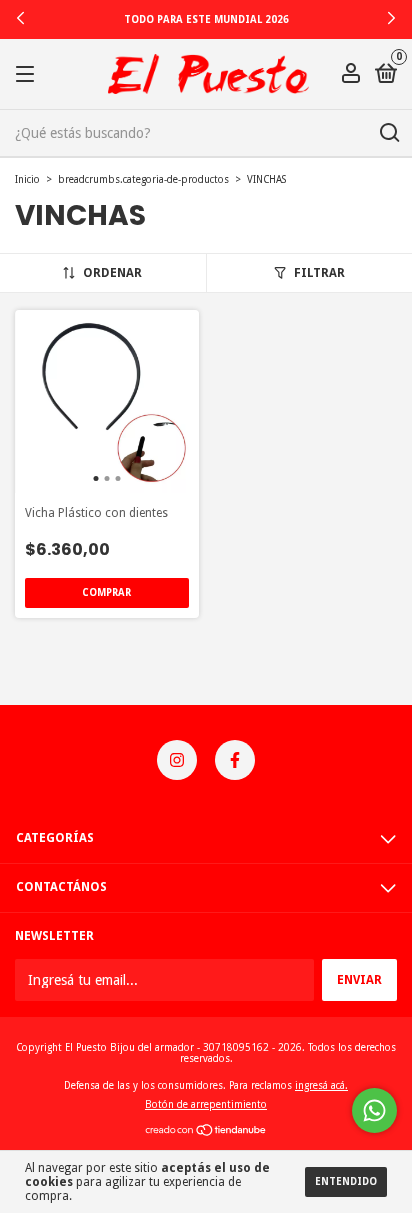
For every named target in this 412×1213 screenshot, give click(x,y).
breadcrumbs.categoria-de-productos (143, 179)
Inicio (27, 179)
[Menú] (28, 75)
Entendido (346, 1181)
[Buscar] (388, 133)
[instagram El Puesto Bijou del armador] (177, 760)
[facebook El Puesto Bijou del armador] (235, 760)
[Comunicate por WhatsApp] (374, 1110)
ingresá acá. (321, 1085)
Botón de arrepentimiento (206, 1104)
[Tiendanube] (206, 1132)
